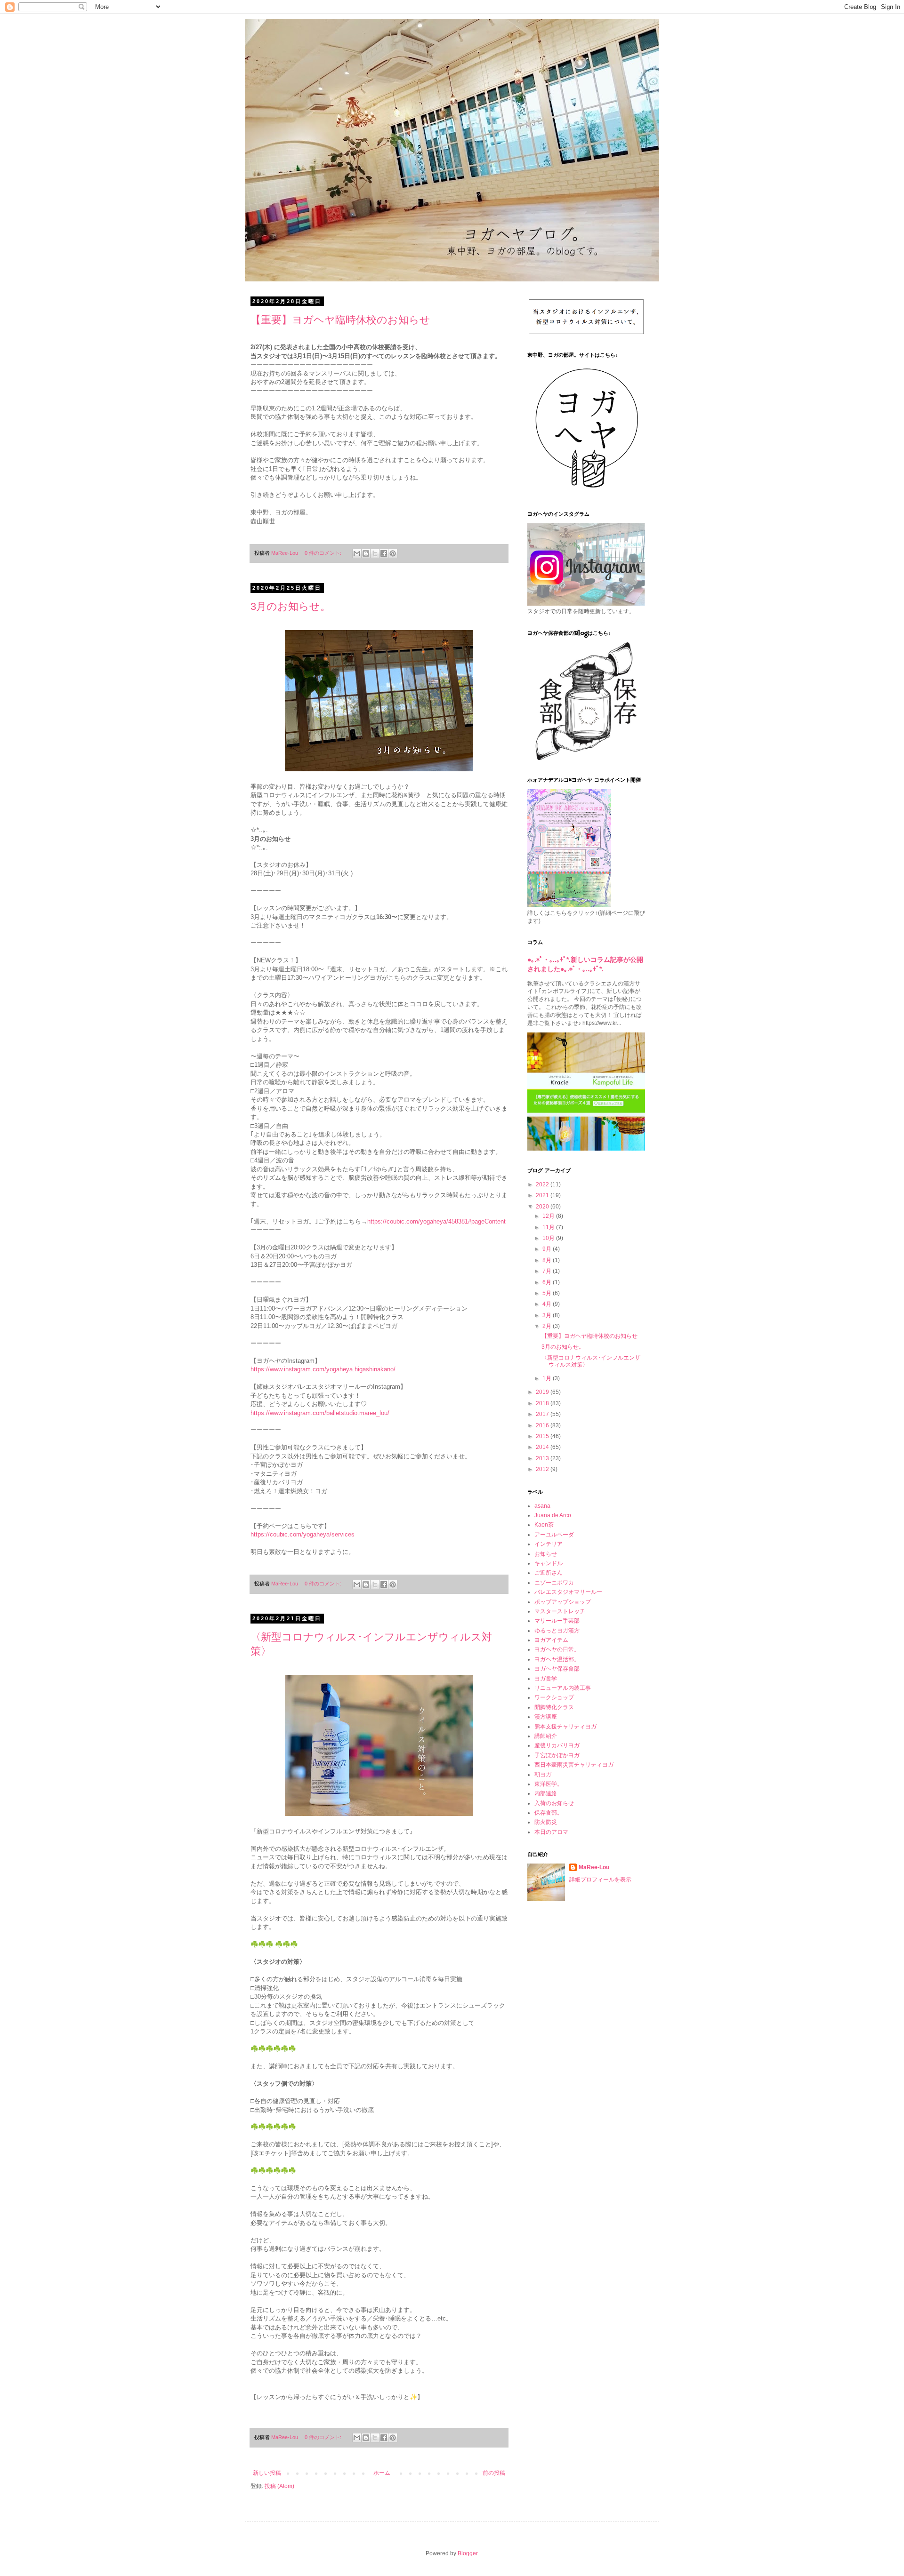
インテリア (549, 1544)
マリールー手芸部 (557, 1621)
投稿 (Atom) (279, 2486)
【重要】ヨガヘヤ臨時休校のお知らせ (340, 320)
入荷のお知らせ (554, 1803)
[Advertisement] (586, 2059)
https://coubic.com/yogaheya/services (303, 1534)
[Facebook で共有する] (384, 553)
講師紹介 (546, 1736)
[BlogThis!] (366, 553)
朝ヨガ (543, 1775)
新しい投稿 (267, 2473)
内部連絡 (546, 1793)
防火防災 (546, 1822)
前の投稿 (494, 2473)
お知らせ (546, 1554)
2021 (543, 1195)
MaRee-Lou (594, 1867)
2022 (543, 1184)
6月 (548, 1282)
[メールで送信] (357, 553)
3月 (548, 1315)
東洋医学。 (549, 1784)
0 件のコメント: (324, 553)
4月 (548, 1304)
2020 (543, 1207)
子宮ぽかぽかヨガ (557, 1755)
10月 (549, 1238)
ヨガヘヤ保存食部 (557, 1669)
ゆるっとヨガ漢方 (557, 1631)
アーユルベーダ (554, 1535)
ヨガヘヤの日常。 (557, 1649)
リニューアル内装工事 (563, 1688)
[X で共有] (375, 553)
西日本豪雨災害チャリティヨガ (574, 1765)
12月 (549, 1216)
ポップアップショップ (563, 1602)
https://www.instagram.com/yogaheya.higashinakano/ (323, 1369)
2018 (543, 1403)
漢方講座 (546, 1717)
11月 (549, 1227)
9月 (548, 1249)
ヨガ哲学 (546, 1679)
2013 (543, 1458)
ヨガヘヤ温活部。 (557, 1659)
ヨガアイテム (551, 1640)
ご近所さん (549, 1573)
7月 (548, 1271)
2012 (543, 1469)
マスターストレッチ (560, 1611)
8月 (548, 1260)
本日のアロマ (551, 1832)
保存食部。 (549, 1813)
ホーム (382, 2473)
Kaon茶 (544, 1525)
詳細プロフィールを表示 (600, 1880)
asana (542, 1506)
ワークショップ (554, 1697)
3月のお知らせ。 (291, 606)
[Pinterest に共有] (393, 553)
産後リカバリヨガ (557, 1745)
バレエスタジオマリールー (568, 1592)
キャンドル (549, 1563)
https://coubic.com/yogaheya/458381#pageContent (436, 1221)
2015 (543, 1436)
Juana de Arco (553, 1515)
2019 (543, 1392)
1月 (548, 1378)
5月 (548, 1293)
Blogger (468, 2553)
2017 (543, 1414)
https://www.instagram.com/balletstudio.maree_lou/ (320, 1413)
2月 (548, 1326)
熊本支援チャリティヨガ (565, 1727)
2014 (543, 1447)
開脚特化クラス (554, 1707)
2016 (543, 1425)
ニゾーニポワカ (554, 1583)
